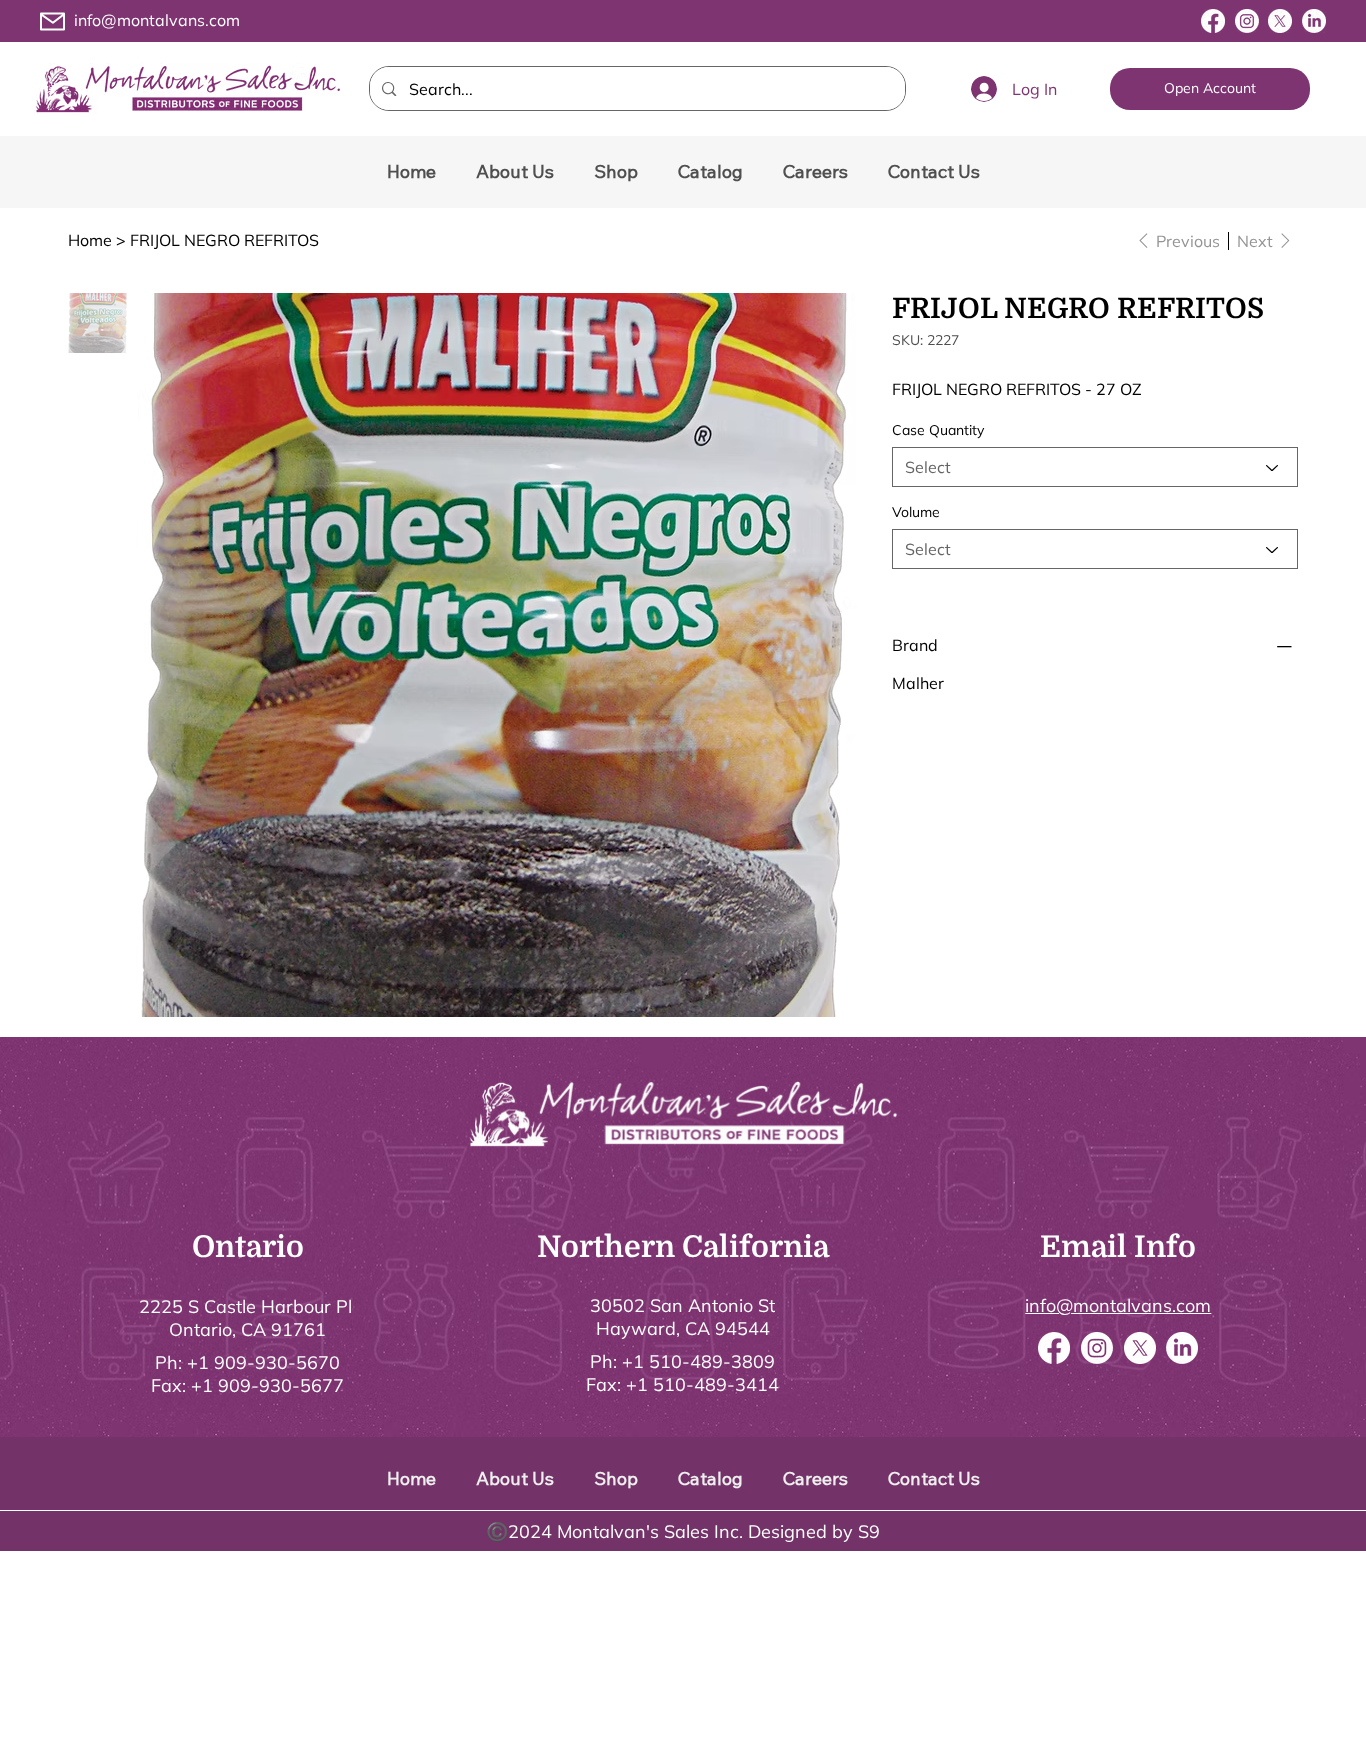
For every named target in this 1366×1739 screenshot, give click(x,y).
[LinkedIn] (1314, 21)
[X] (1280, 21)
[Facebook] (1213, 21)
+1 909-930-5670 (263, 1362)
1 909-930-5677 (273, 1385)
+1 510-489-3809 (698, 1361)
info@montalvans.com (157, 20)
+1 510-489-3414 (702, 1384)
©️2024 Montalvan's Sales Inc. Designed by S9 (683, 1531)
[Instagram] (1247, 21)
